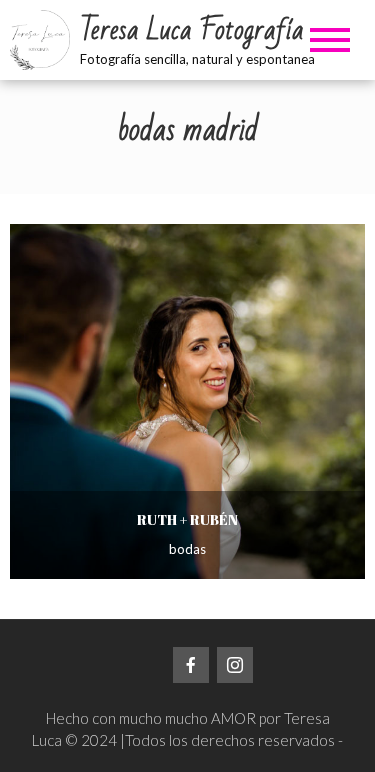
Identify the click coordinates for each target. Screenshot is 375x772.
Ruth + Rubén (187, 519)
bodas (187, 549)
